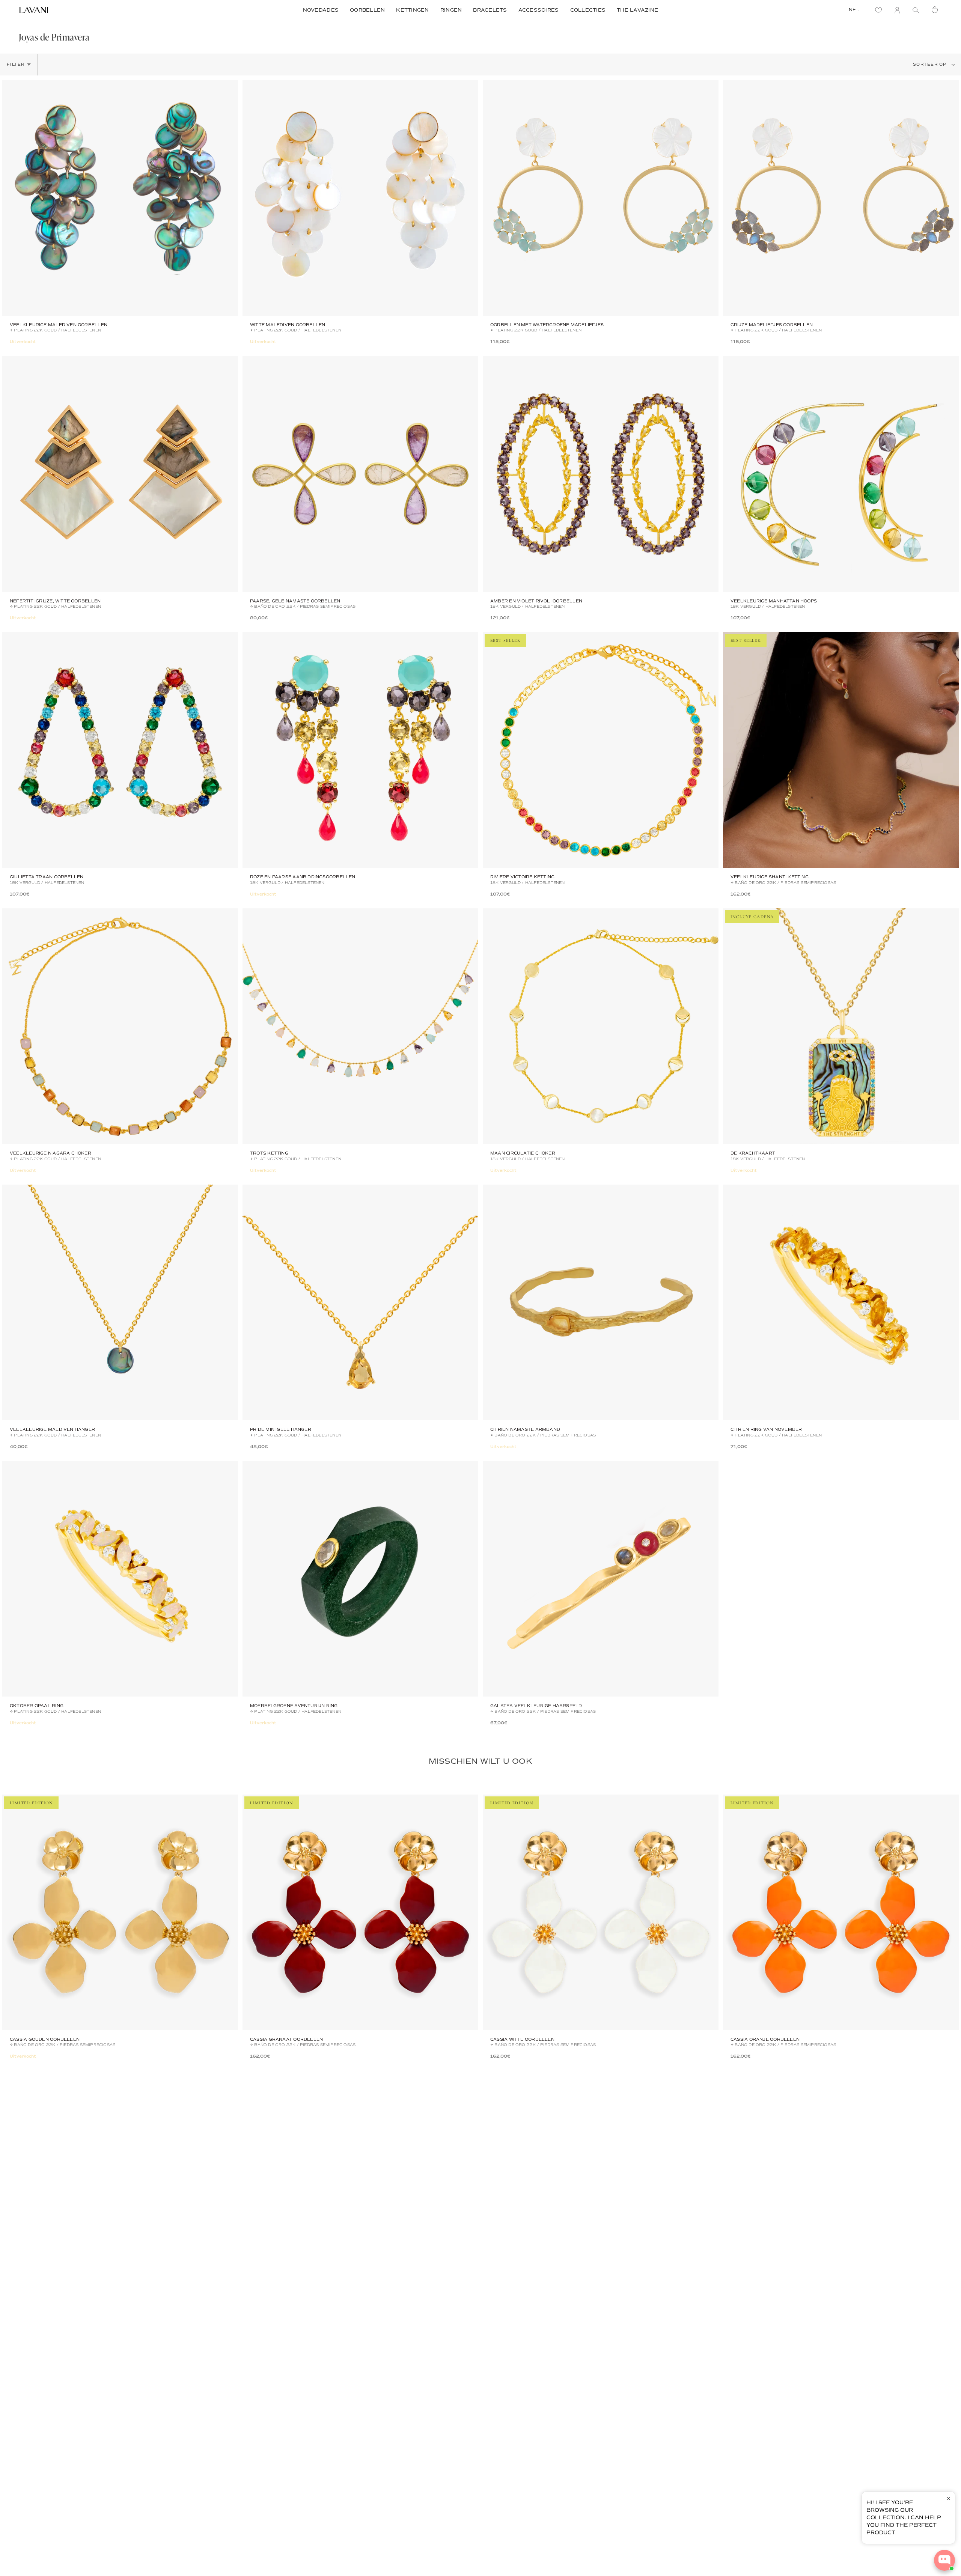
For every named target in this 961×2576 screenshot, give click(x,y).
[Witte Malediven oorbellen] (360, 198)
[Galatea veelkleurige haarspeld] (601, 1579)
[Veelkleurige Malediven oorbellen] (120, 198)
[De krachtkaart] (841, 1026)
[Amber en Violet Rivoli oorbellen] (601, 474)
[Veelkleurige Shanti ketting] (841, 750)
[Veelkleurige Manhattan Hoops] (841, 474)
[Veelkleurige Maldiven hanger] (120, 1302)
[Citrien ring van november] (841, 1302)
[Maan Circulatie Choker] (601, 1026)
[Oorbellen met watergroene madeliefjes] (601, 198)
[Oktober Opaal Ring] (120, 1579)
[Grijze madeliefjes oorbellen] (841, 198)
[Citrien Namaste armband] (601, 1302)
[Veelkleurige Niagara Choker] (120, 1026)
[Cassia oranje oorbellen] (841, 1912)
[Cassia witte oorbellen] (601, 1912)
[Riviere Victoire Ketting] (601, 750)
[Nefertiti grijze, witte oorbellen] (120, 474)
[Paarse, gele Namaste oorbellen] (360, 474)
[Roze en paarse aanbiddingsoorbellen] (360, 750)
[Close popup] (948, 2498)
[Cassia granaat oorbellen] (360, 1912)
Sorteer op (931, 64)
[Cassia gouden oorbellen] (120, 1912)
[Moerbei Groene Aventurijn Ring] (360, 1579)
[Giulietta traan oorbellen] (120, 750)
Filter (16, 64)
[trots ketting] (360, 1026)
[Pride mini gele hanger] (360, 1302)
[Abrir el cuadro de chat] (944, 2560)
